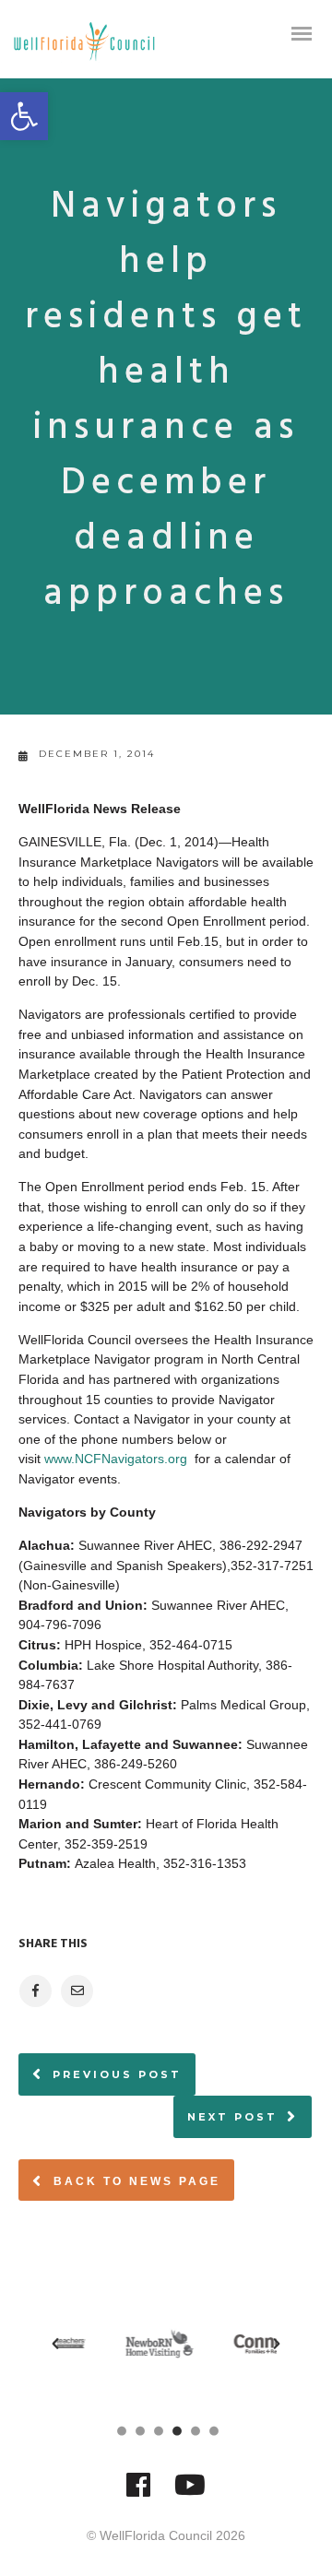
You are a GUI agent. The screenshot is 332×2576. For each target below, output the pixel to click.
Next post (232, 2117)
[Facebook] (138, 2493)
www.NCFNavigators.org (116, 1459)
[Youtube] (190, 2493)
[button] (24, 116)
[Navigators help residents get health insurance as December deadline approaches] (35, 1991)
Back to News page (134, 2181)
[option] (121, 2344)
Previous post (117, 2074)
